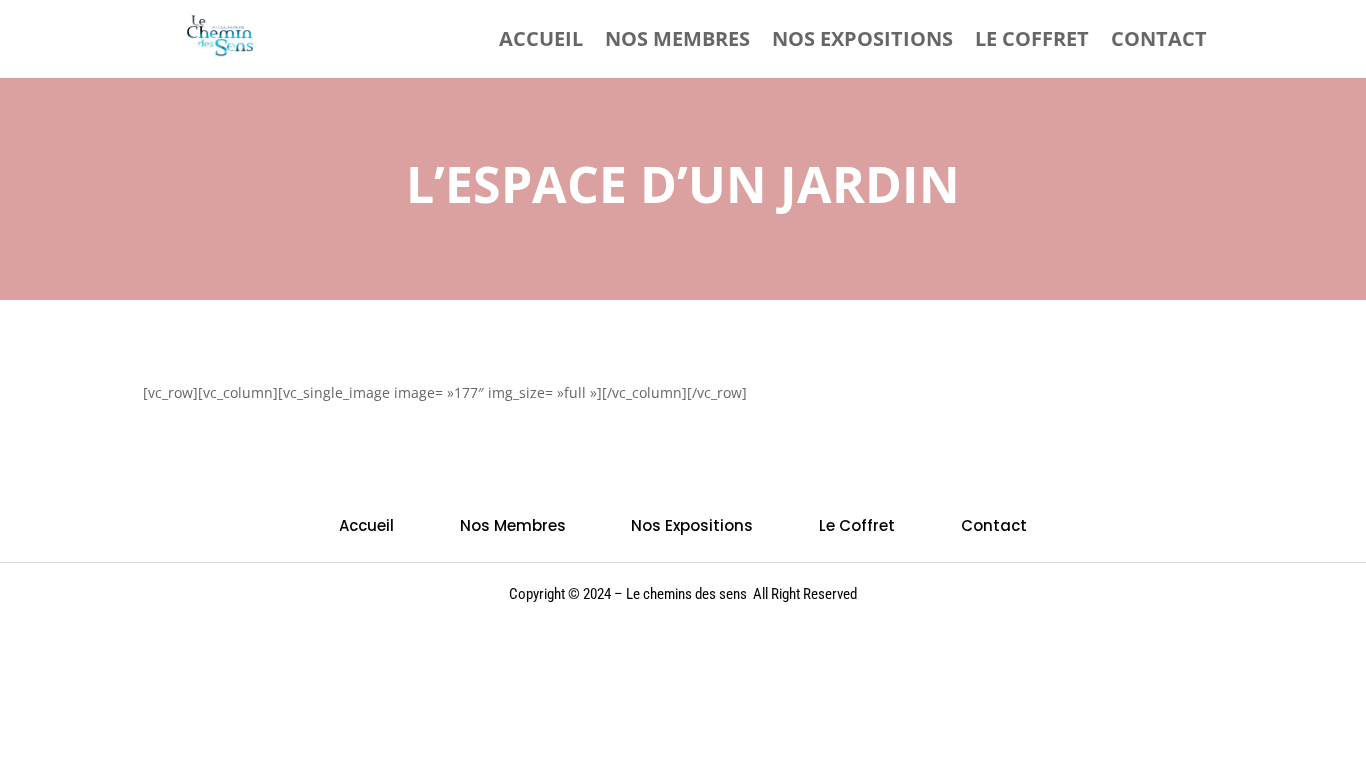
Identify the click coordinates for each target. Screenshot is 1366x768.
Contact (1159, 38)
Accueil (541, 38)
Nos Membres (677, 38)
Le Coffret (1032, 38)
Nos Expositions (862, 38)
